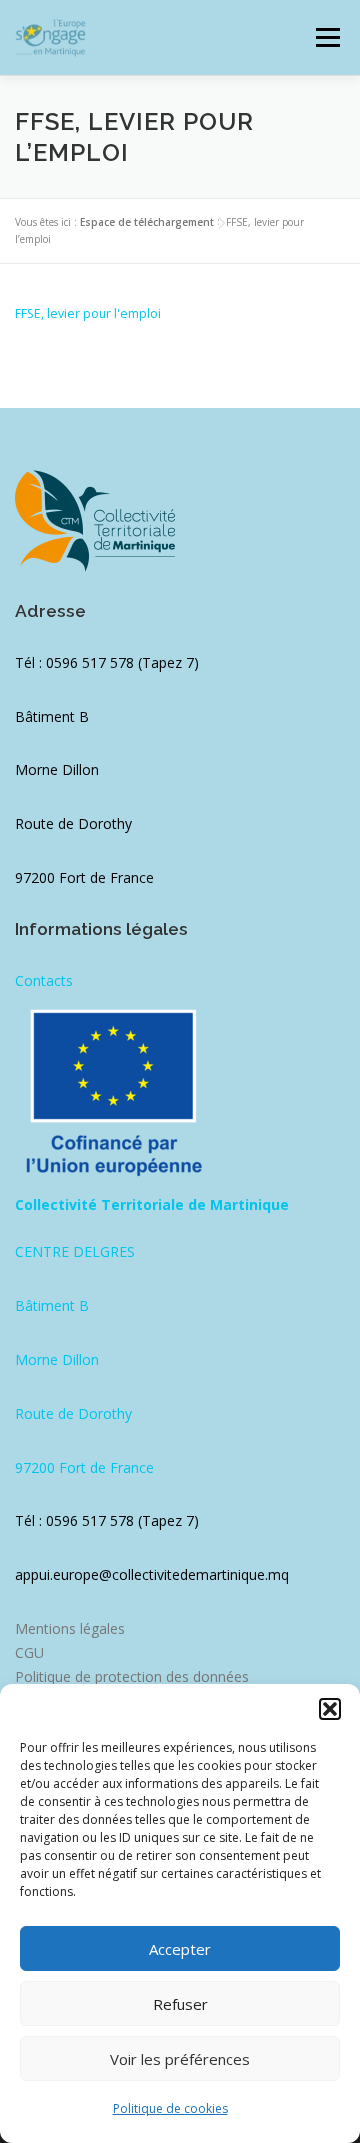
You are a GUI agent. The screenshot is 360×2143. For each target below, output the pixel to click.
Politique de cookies (170, 2108)
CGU (29, 1652)
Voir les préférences (180, 2059)
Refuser (180, 2004)
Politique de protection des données (132, 1676)
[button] (330, 1709)
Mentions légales (70, 1628)
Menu (326, 37)
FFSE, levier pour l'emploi (88, 313)
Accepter (180, 1949)
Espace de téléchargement (147, 222)
